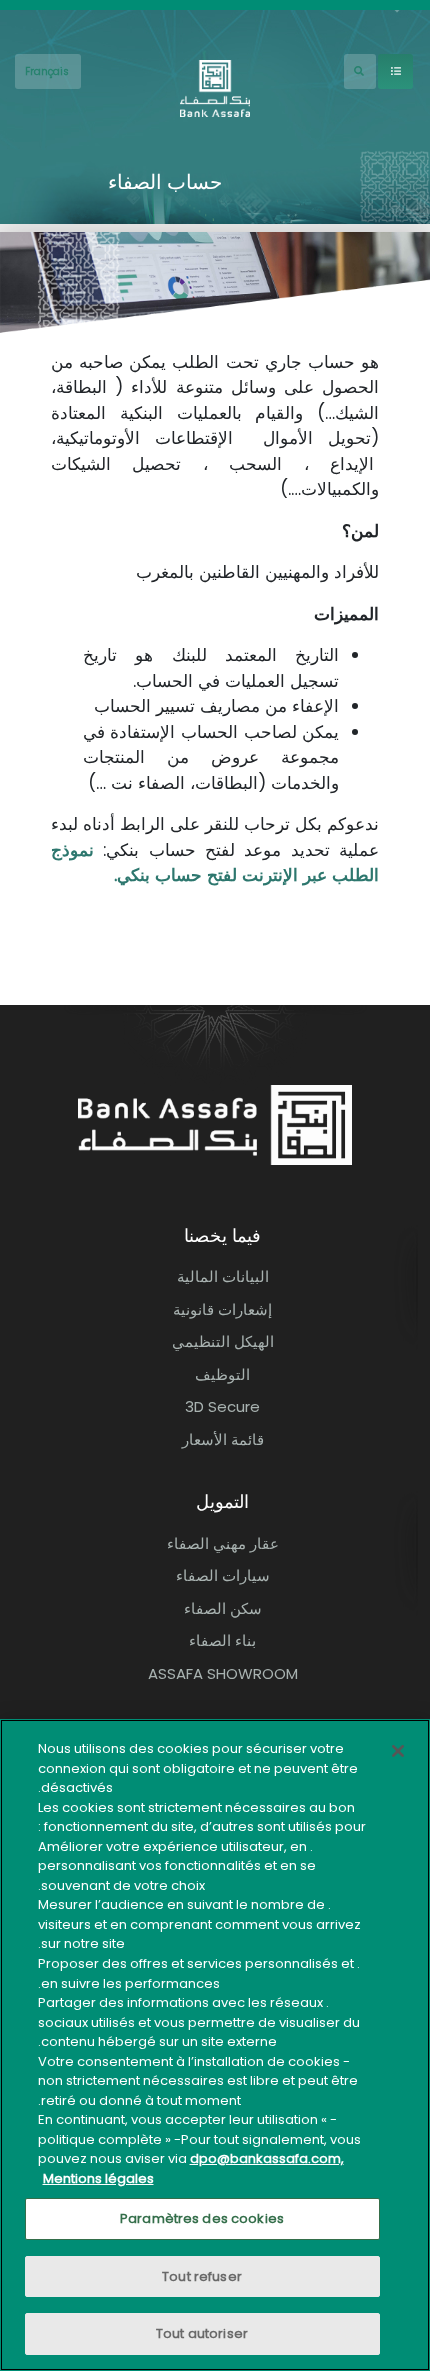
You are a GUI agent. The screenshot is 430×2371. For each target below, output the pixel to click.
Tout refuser (202, 2276)
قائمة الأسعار (223, 1439)
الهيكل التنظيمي (223, 1341)
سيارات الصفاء (223, 1575)
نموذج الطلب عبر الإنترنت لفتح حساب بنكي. (215, 863)
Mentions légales (98, 2178)
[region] (215, 2045)
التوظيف (222, 1374)
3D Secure (222, 1406)
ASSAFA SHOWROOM (223, 1673)
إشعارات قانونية (222, 1309)
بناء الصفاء (222, 1640)
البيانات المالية (223, 1276)
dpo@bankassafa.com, (267, 2158)
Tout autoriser (202, 2333)
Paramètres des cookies (202, 2218)
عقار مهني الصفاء (223, 1543)
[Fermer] (398, 1751)
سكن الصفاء (223, 1608)
